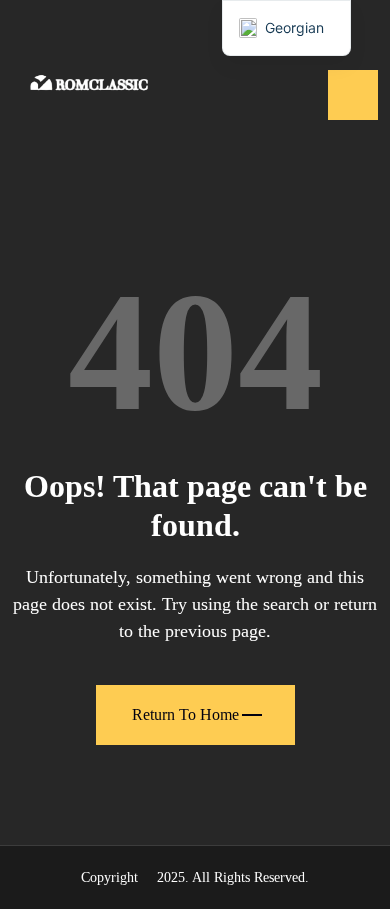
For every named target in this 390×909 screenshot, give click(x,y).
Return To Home (185, 714)
